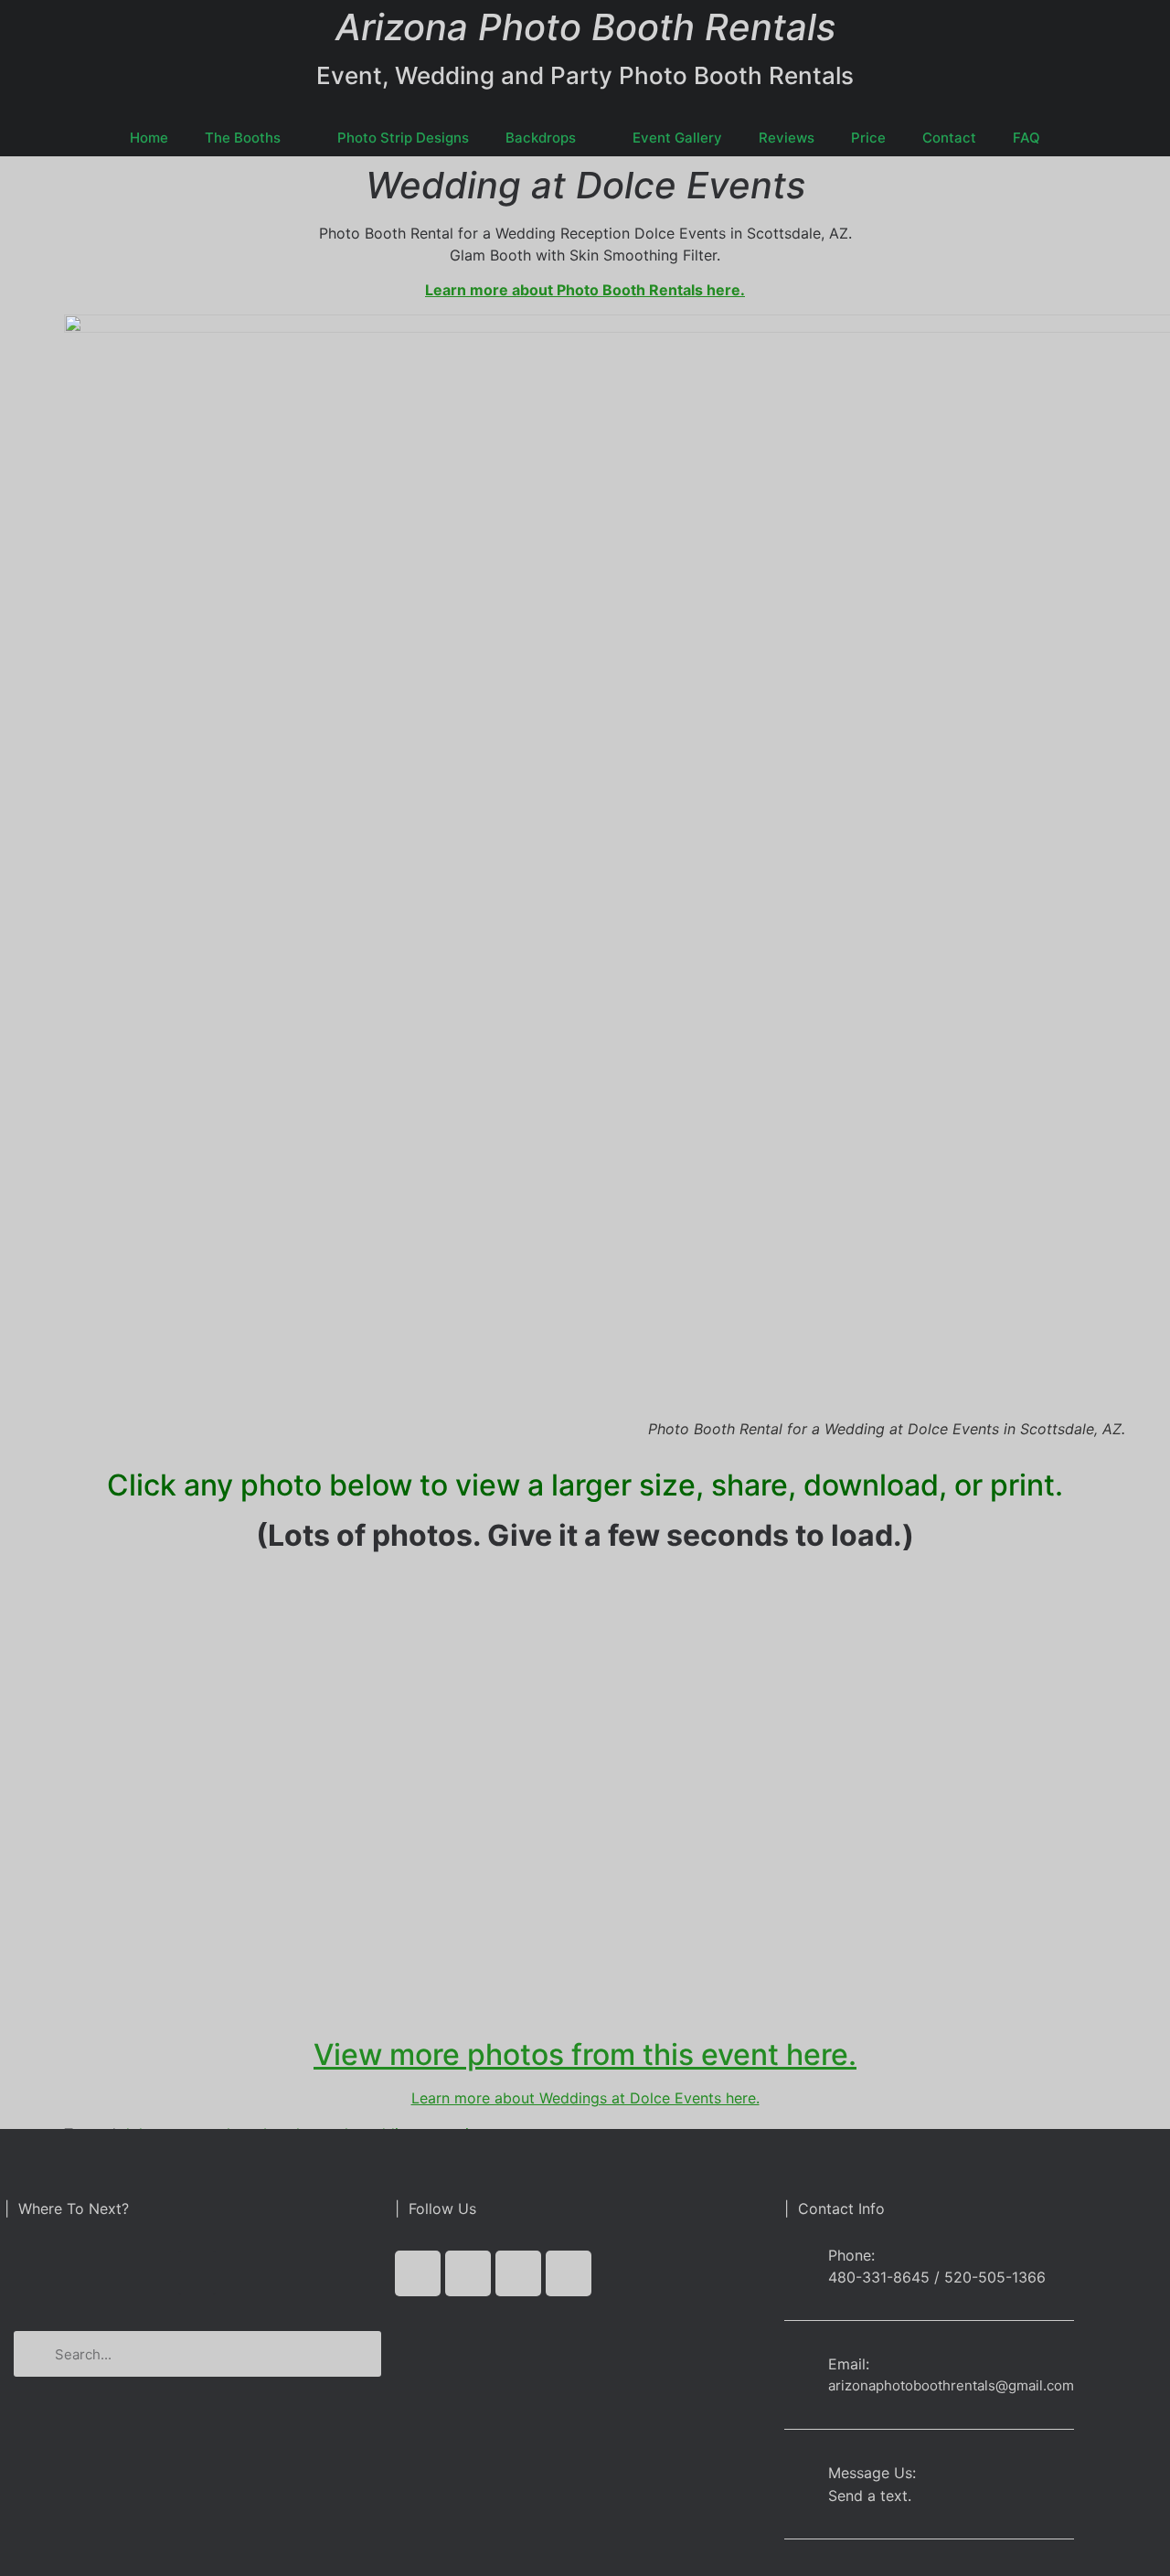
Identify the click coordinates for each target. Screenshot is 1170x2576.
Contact (949, 138)
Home (149, 138)
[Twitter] (468, 2273)
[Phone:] (799, 2266)
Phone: (851, 2255)
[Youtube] (518, 2273)
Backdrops (541, 138)
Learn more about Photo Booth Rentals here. (585, 290)
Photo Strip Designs (403, 138)
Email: (849, 2364)
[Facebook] (418, 2273)
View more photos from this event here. (585, 2054)
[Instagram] (569, 2273)
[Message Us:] (799, 2477)
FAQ (1026, 138)
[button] (197, 2273)
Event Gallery (677, 138)
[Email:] (799, 2368)
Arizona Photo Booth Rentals (585, 27)
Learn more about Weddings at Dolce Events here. (585, 2098)
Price (868, 138)
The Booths (243, 138)
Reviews (787, 138)
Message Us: (872, 2473)
